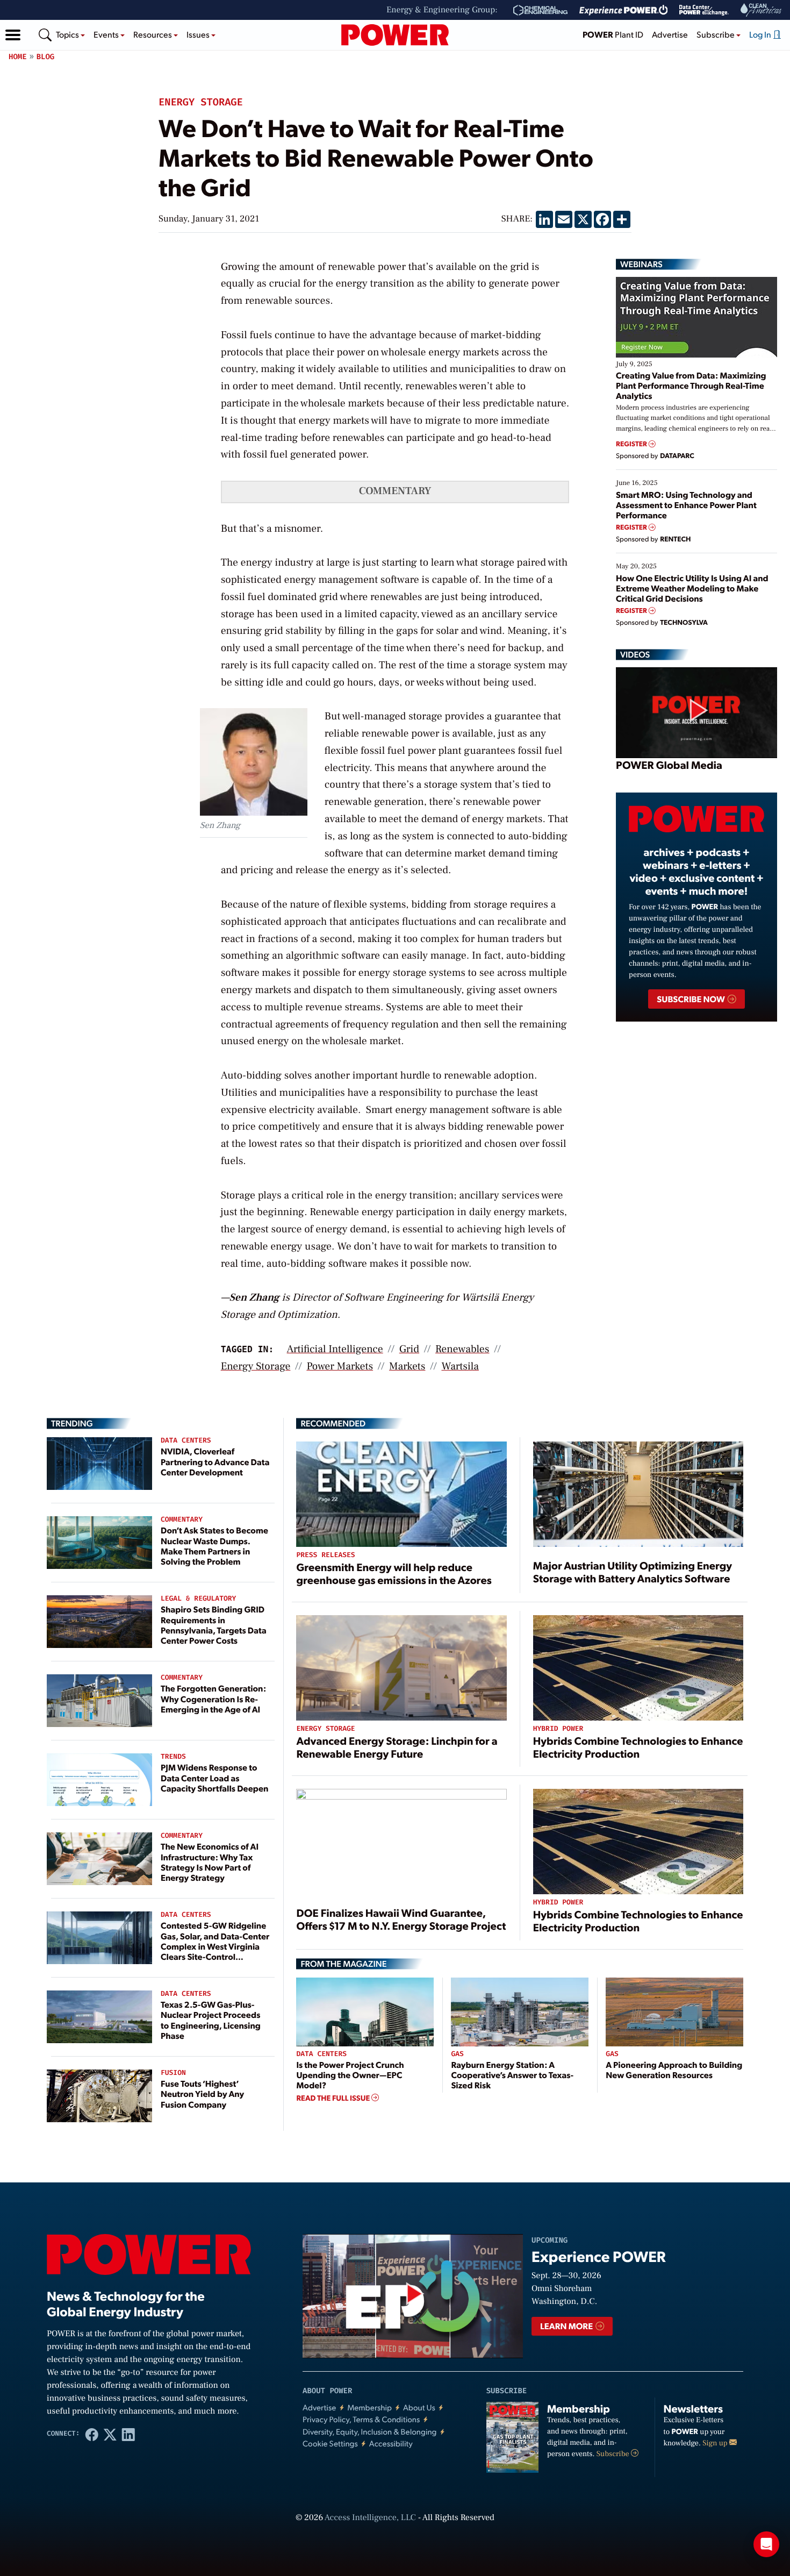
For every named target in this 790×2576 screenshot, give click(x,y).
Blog (46, 57)
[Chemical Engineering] (540, 10)
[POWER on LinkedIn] (128, 2434)
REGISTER (632, 444)
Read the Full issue (334, 2098)
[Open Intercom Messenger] (766, 2544)
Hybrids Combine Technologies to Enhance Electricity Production (638, 1747)
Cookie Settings (330, 2443)
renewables (462, 1349)
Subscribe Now (691, 999)
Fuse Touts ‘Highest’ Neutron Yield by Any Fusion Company (202, 2093)
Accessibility (391, 2443)
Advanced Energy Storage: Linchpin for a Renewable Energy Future (397, 1747)
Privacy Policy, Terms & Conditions (361, 2419)
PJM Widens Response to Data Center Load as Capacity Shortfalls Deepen (214, 1777)
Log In (761, 34)
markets (407, 1366)
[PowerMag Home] (395, 35)
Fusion (173, 2073)
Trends (173, 1757)
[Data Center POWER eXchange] (704, 10)
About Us (419, 2407)
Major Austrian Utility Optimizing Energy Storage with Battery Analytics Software (633, 1572)
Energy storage (256, 1366)
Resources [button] (153, 34)
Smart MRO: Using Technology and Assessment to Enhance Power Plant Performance (686, 505)
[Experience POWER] (624, 10)
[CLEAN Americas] (762, 10)
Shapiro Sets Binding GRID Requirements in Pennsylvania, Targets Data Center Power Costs (214, 1625)
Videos (635, 654)
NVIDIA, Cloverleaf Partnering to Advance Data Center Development (215, 1461)
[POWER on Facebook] (92, 2434)
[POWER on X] (110, 2434)
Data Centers (186, 1441)
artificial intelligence (335, 1349)
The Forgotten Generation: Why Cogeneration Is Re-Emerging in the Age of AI (213, 1698)
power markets (340, 1366)
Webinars (641, 264)
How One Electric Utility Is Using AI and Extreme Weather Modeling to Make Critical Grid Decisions (692, 588)
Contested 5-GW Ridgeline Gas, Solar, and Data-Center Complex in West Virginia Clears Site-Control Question (215, 1946)
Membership (369, 2407)
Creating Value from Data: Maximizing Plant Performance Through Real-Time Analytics (691, 385)
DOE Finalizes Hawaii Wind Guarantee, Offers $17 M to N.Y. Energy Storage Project (401, 1919)
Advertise (670, 34)
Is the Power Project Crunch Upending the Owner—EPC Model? (350, 2075)
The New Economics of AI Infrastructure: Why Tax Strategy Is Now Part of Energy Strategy (210, 1862)
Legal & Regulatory (198, 1599)
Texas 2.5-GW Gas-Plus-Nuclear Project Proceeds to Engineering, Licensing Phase (211, 2020)
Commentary (182, 1520)
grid (409, 1349)
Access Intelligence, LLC (370, 2518)
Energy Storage (201, 103)
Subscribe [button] (716, 34)
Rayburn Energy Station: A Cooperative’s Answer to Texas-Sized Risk (512, 2075)
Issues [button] (199, 34)
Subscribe (614, 2454)
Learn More (567, 2326)
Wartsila (460, 1366)
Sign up (716, 2443)
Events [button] (107, 34)
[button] (13, 35)
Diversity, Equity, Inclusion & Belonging (370, 2432)
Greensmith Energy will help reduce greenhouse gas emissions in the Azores (394, 1573)
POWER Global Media (669, 765)
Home (18, 57)
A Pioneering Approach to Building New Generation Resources (674, 2070)
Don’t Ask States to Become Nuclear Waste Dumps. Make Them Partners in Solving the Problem (214, 1546)
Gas (457, 2054)
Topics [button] (68, 34)
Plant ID (613, 34)
